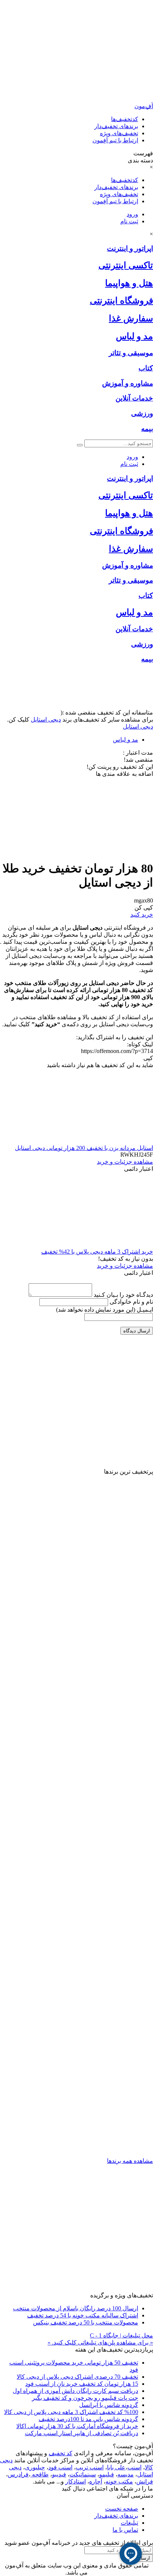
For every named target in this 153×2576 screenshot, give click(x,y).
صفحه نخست (122, 2509)
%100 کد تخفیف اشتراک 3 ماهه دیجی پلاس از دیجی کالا (71, 2412)
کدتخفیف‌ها (125, 119)
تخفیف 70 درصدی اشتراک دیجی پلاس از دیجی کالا (77, 2377)
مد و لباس (126, 740)
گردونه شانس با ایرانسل (109, 2405)
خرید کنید (142, 915)
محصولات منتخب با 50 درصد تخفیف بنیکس (86, 2322)
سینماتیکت (83, 2474)
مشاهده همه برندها (130, 2161)
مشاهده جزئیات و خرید (125, 1162)
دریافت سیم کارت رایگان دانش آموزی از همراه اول (75, 2391)
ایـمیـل (105, 1310)
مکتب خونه (119, 2481)
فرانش (145, 2481)
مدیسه (126, 2474)
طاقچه (40, 2474)
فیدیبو (59, 2474)
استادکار (76, 2481)
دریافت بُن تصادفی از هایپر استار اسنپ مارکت (82, 2433)
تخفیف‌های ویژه (119, 133)
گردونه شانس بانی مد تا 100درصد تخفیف (88, 2419)
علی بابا (116, 2467)
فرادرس (18, 2474)
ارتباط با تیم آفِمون (115, 140)
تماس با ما (125, 2530)
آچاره (96, 2481)
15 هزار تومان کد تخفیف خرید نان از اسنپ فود (82, 2384)
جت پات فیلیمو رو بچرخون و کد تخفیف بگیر (85, 2398)
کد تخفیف (61, 2453)
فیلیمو (107, 2474)
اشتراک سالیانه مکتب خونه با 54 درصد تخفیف (83, 2315)
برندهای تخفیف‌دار (116, 126)
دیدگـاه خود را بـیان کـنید (123, 1295)
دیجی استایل (46, 720)
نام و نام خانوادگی (131, 1302)
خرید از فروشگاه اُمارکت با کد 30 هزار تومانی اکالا (77, 2426)
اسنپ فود (60, 2467)
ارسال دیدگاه (137, 1331)
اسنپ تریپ (90, 2467)
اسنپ (134, 2467)
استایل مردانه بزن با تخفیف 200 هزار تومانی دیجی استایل (84, 1148)
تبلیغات (129, 2523)
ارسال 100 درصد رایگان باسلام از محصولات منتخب (76, 2308)
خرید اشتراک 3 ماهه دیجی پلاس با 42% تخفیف (97, 1252)
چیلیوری (35, 2467)
